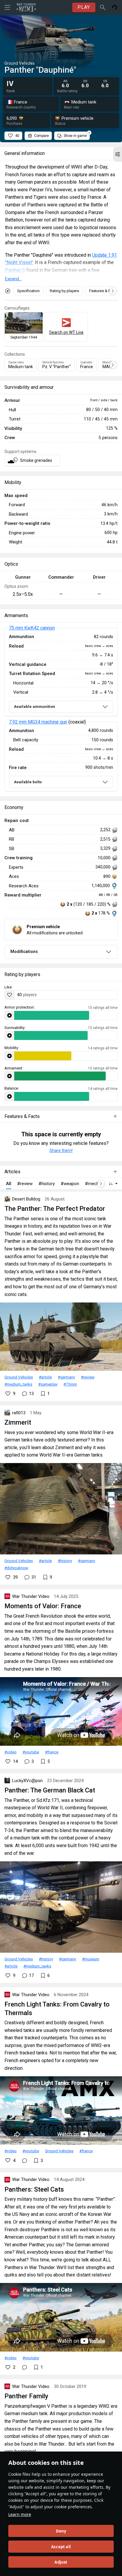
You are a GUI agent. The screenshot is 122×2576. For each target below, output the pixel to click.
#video (11, 1752)
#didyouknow (16, 1568)
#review (88, 1377)
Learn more (20, 2514)
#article (45, 1377)
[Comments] (25, 2161)
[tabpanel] (61, 710)
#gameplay (48, 1384)
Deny (61, 2531)
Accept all (61, 2547)
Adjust (61, 2562)
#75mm (70, 1384)
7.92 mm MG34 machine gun (38, 722)
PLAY (84, 7)
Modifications (24, 952)
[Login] (115, 7)
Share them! (61, 1151)
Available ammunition (34, 707)
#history (65, 1561)
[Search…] (103, 7)
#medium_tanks (18, 1384)
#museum (91, 1959)
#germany (66, 1377)
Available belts (28, 782)
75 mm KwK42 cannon (32, 628)
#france (52, 1752)
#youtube (31, 1752)
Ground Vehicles (19, 1377)
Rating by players (64, 291)
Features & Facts (103, 291)
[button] (118, 154)
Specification (28, 291)
